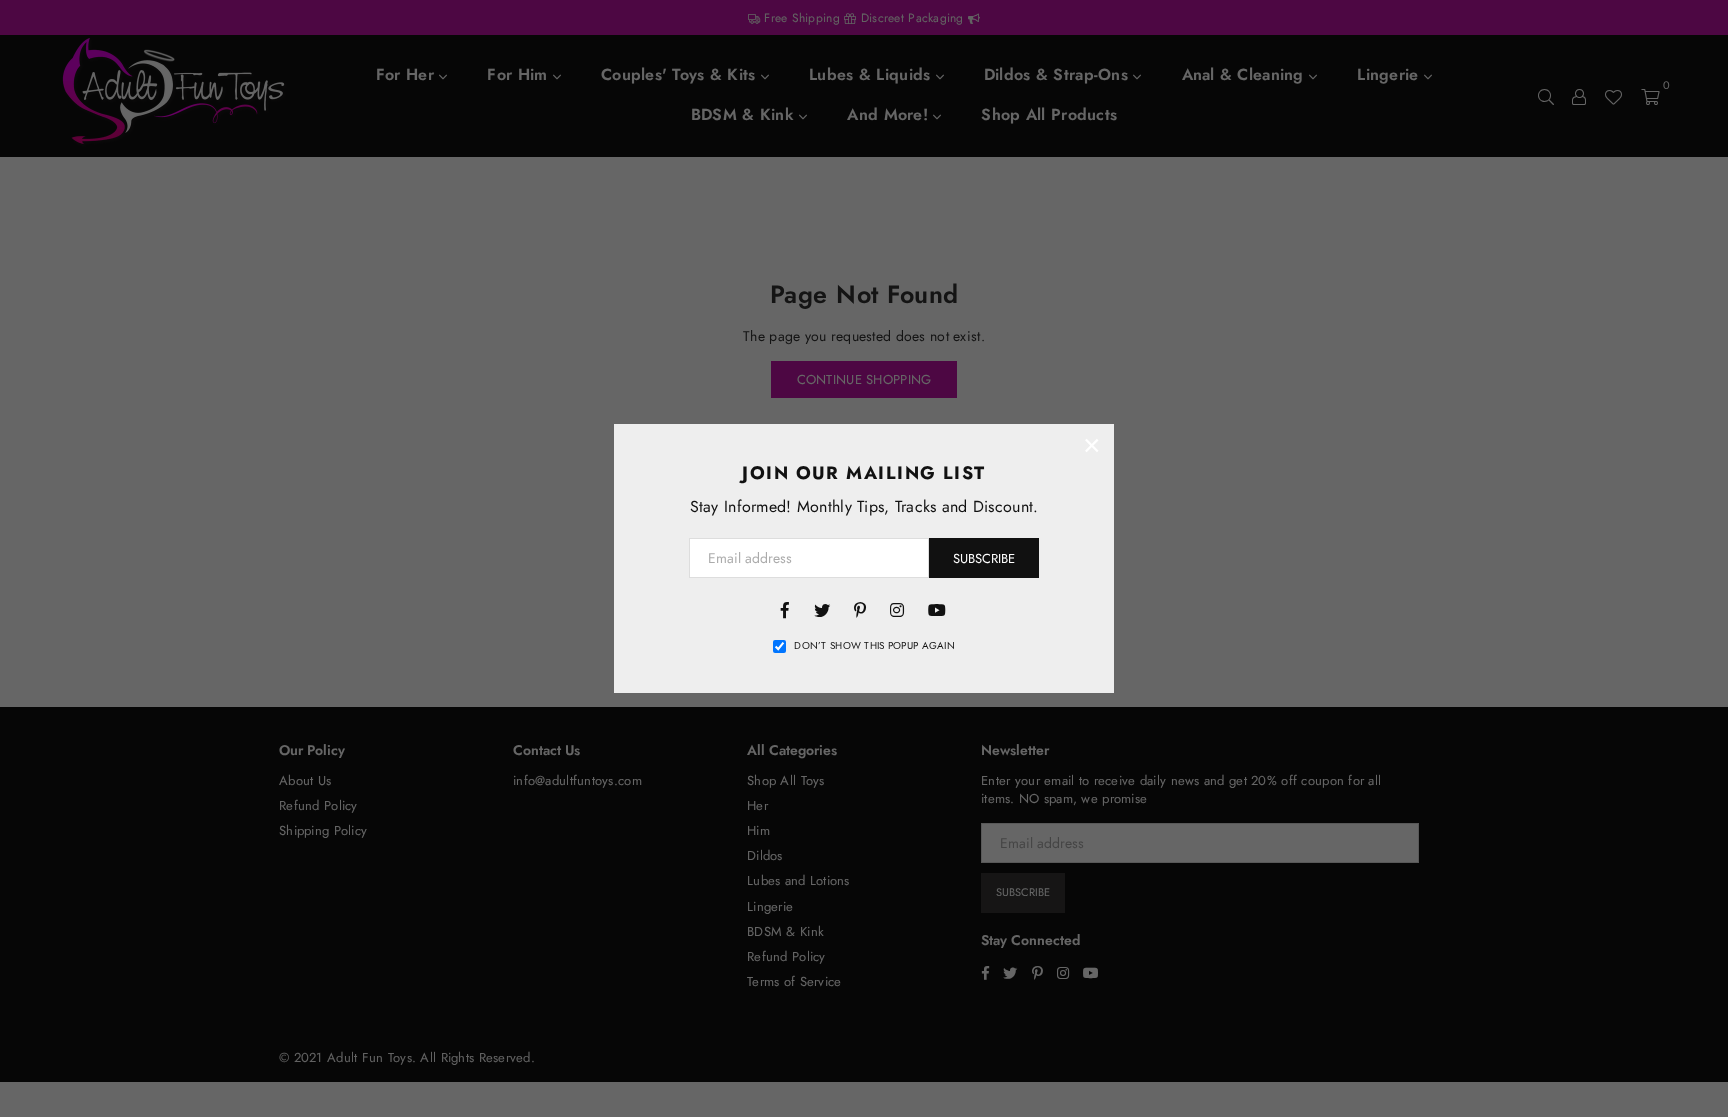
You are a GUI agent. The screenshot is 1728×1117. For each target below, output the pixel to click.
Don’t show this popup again (874, 646)
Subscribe (984, 558)
